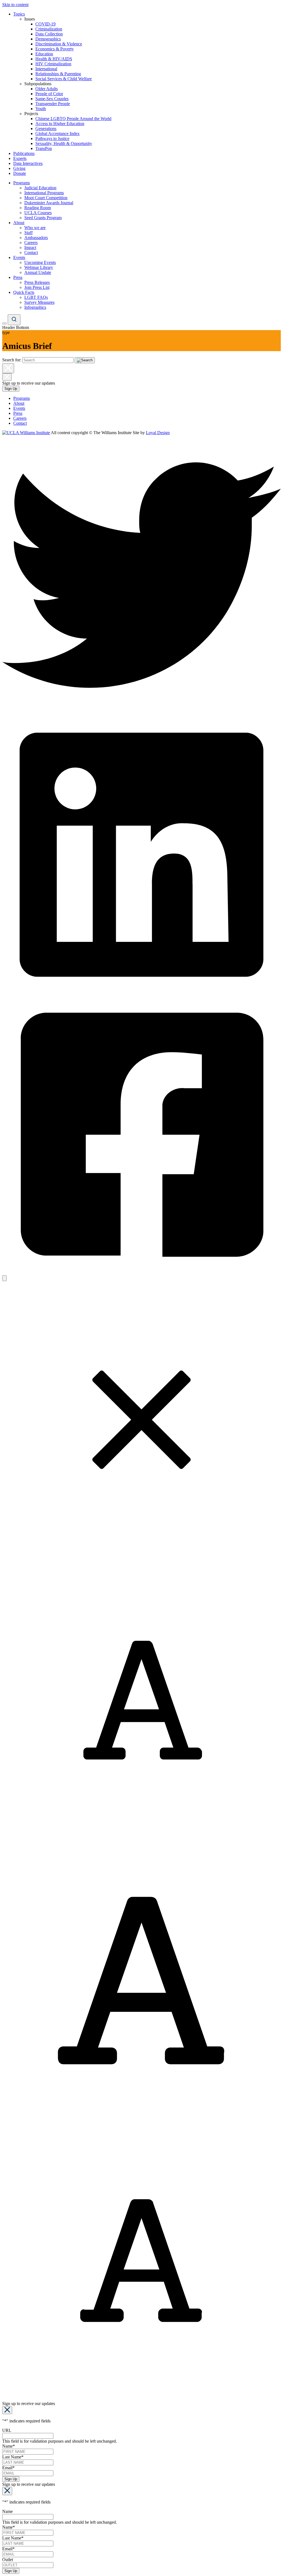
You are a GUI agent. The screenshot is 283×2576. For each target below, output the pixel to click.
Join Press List (37, 287)
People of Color (49, 94)
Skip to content (15, 5)
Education (44, 54)
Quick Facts (24, 292)
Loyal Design (158, 433)
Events (19, 257)
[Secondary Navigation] (4, 323)
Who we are (35, 228)
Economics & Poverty (55, 49)
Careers (31, 243)
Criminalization (49, 29)
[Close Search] (8, 368)
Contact (31, 252)
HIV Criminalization (53, 64)
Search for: (12, 360)
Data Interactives (28, 163)
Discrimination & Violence (59, 44)
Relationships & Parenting (58, 74)
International (46, 69)
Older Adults (47, 89)
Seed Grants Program (43, 218)
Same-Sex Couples (52, 99)
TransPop (44, 148)
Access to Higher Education (60, 124)
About (19, 223)
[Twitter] (141, 713)
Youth (41, 109)
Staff (28, 233)
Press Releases (37, 282)
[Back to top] (4, 1278)
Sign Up (11, 389)
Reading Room (38, 208)
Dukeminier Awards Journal (49, 203)
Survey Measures (39, 302)
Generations (46, 129)
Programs (22, 183)
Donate (20, 173)
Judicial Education (40, 188)
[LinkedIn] (141, 993)
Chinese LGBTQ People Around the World (73, 119)
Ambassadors (36, 238)
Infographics (35, 307)
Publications (24, 153)
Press (18, 277)
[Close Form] (7, 2410)
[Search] (14, 320)
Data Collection (49, 34)
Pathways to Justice (52, 138)
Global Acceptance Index (57, 134)
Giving (19, 168)
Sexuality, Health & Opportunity (64, 143)
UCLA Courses (38, 213)
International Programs (44, 193)
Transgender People (53, 104)
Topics (19, 14)
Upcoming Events (40, 262)
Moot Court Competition (46, 198)
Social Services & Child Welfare (64, 79)
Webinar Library (39, 267)
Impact (30, 248)
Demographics (48, 39)
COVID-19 (45, 24)
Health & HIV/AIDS (54, 59)
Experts (20, 158)
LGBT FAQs (36, 297)
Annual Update (38, 272)
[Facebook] (141, 1273)
